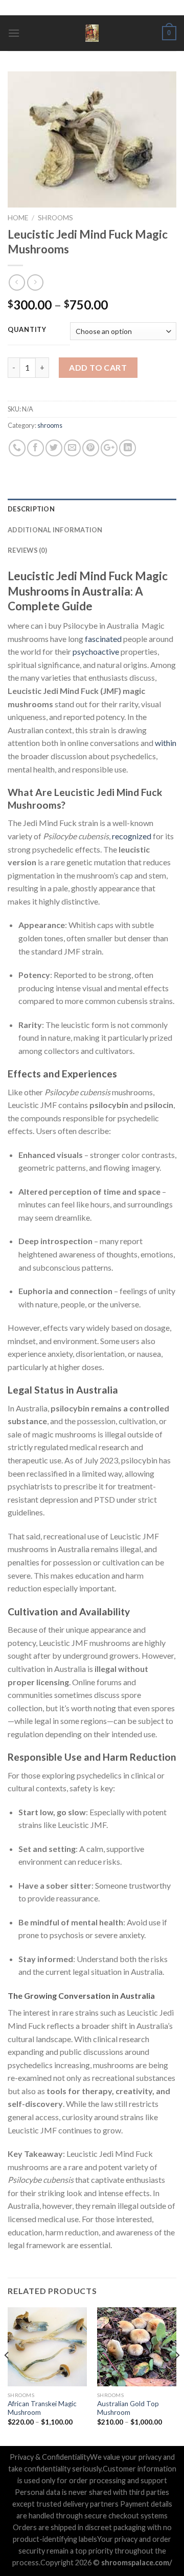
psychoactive (96, 651)
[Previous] (7, 2376)
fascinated (103, 639)
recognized (132, 836)
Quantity (27, 330)
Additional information (55, 530)
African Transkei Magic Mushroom (42, 2408)
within (166, 743)
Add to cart (98, 367)
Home (18, 218)
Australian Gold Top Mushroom (128, 2408)
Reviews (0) (27, 550)
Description (31, 509)
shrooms (55, 218)
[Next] (177, 2376)
